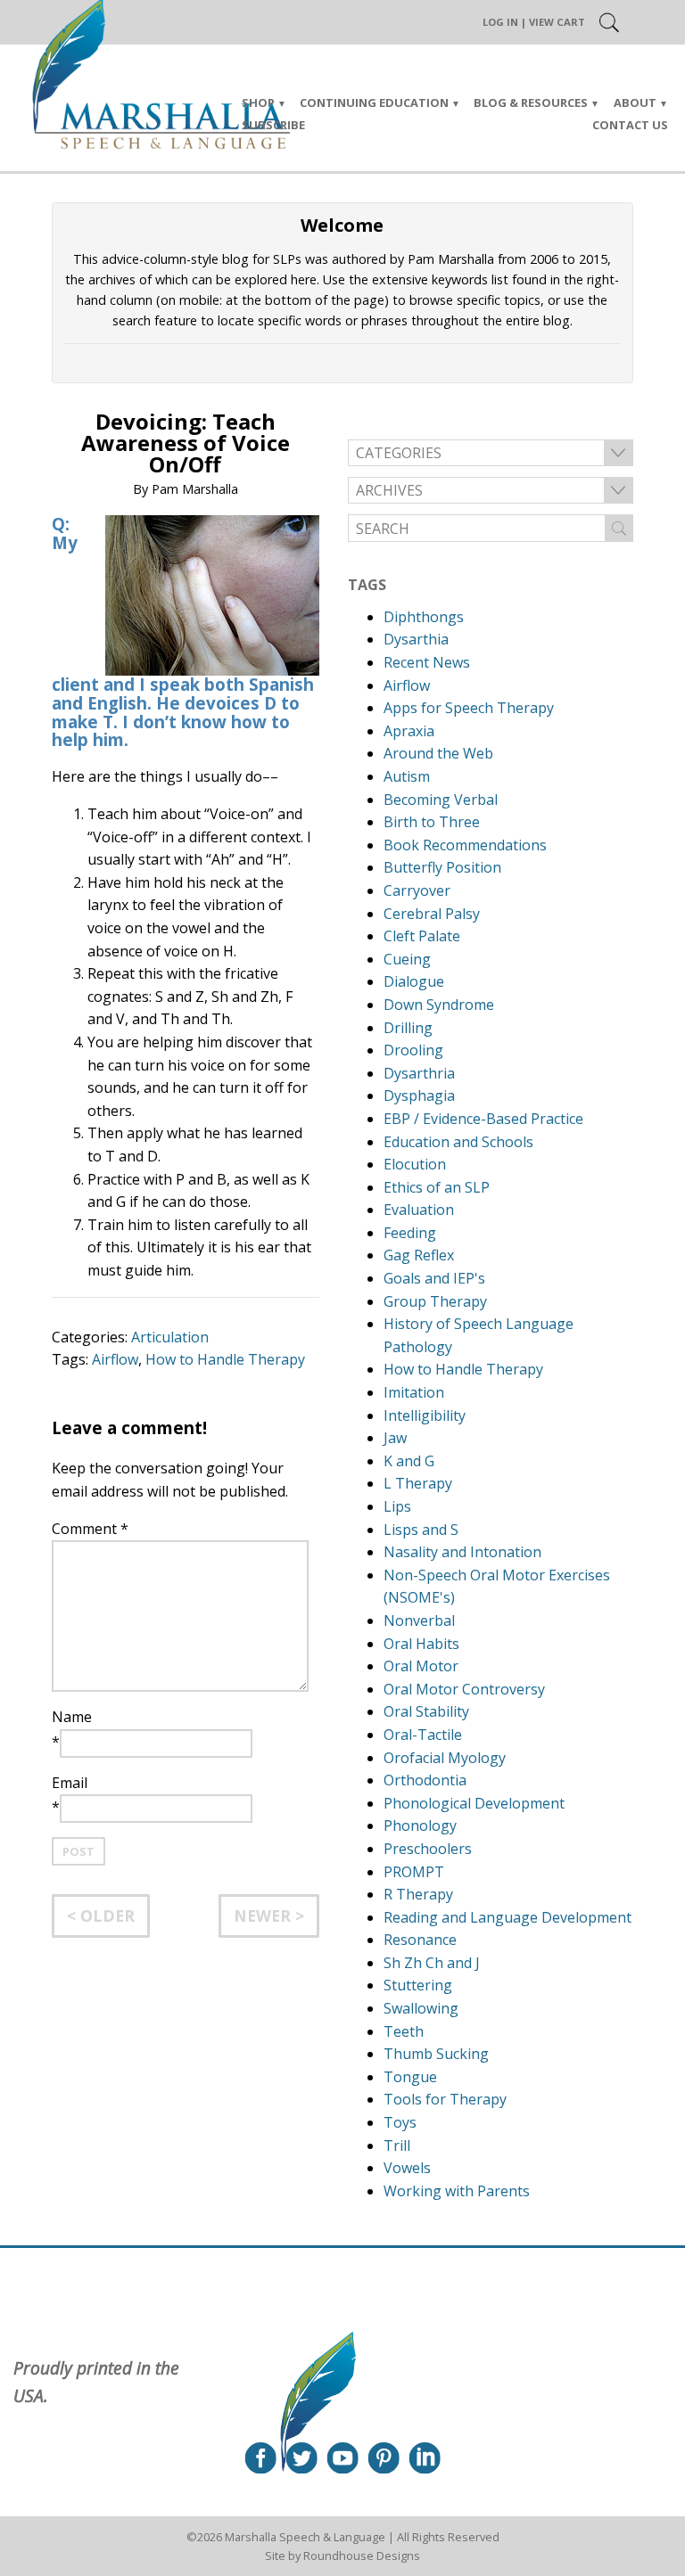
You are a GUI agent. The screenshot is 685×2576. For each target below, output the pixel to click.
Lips (397, 1506)
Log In (500, 22)
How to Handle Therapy (225, 1359)
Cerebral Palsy (432, 914)
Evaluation (419, 1210)
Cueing (407, 959)
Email (70, 1783)
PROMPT (414, 1872)
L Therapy (418, 1483)
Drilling (408, 1028)
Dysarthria (419, 1073)
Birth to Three (432, 822)
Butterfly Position (442, 867)
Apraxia (409, 731)
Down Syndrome (439, 1005)
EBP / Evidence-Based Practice (483, 1119)
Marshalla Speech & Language (305, 2537)
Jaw (395, 1438)
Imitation (414, 1392)
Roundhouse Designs (362, 2555)
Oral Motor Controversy (464, 1689)
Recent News (427, 662)
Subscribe (273, 125)
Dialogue (414, 981)
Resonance (420, 1940)
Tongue (410, 2077)
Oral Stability (426, 1711)
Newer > (269, 1916)
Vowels (407, 2168)
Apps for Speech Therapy (469, 708)
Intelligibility (425, 1415)
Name (72, 1717)
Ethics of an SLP (437, 1187)
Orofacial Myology (445, 1758)
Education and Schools (458, 1142)
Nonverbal (419, 1620)
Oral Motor (421, 1666)
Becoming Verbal (441, 800)
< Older (101, 1916)
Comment (90, 1529)
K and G (409, 1461)
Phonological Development (474, 1803)
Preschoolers (428, 1849)
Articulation (170, 1337)
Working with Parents (457, 2191)
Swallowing (421, 2008)
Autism (407, 776)
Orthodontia (425, 1780)
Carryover (417, 890)
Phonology (420, 1825)
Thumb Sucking (436, 2054)
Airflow (115, 1359)
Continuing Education (374, 103)
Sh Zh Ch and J (432, 1963)
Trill (397, 2145)
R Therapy (418, 1894)
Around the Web (438, 753)
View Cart (557, 22)
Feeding (410, 1233)
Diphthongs (424, 617)
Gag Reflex (419, 1255)
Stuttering (418, 1985)
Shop (258, 103)
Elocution (415, 1164)
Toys (400, 2122)
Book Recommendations (465, 845)
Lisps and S (421, 1530)
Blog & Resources (531, 103)
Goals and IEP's (434, 1278)
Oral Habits (421, 1644)
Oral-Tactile (423, 1735)
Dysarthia (416, 639)
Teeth (404, 2031)
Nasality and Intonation (462, 1552)
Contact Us (630, 125)
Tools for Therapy (445, 2099)
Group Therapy (435, 1301)
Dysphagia (419, 1095)
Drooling (413, 1050)
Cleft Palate (422, 936)
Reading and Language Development (508, 1917)
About (635, 103)
